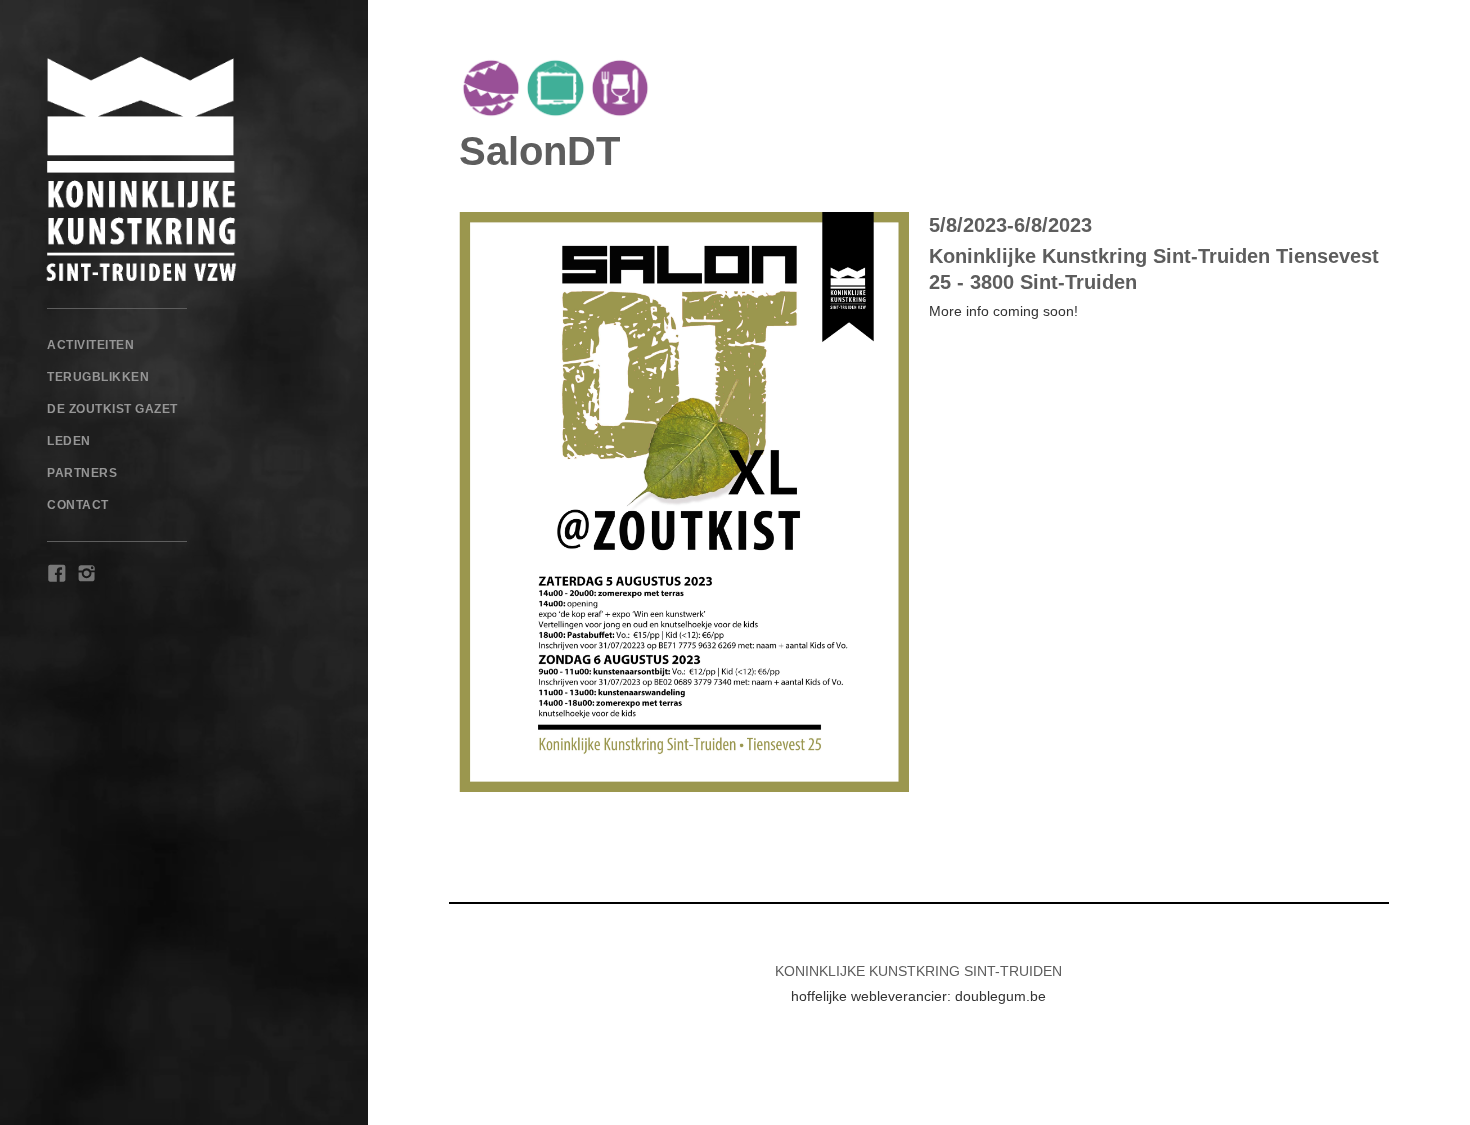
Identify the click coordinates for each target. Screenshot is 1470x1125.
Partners (82, 473)
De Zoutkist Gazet (112, 409)
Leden (69, 441)
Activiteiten (90, 345)
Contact (78, 505)
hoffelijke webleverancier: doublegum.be (918, 996)
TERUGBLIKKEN (98, 377)
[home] (184, 169)
